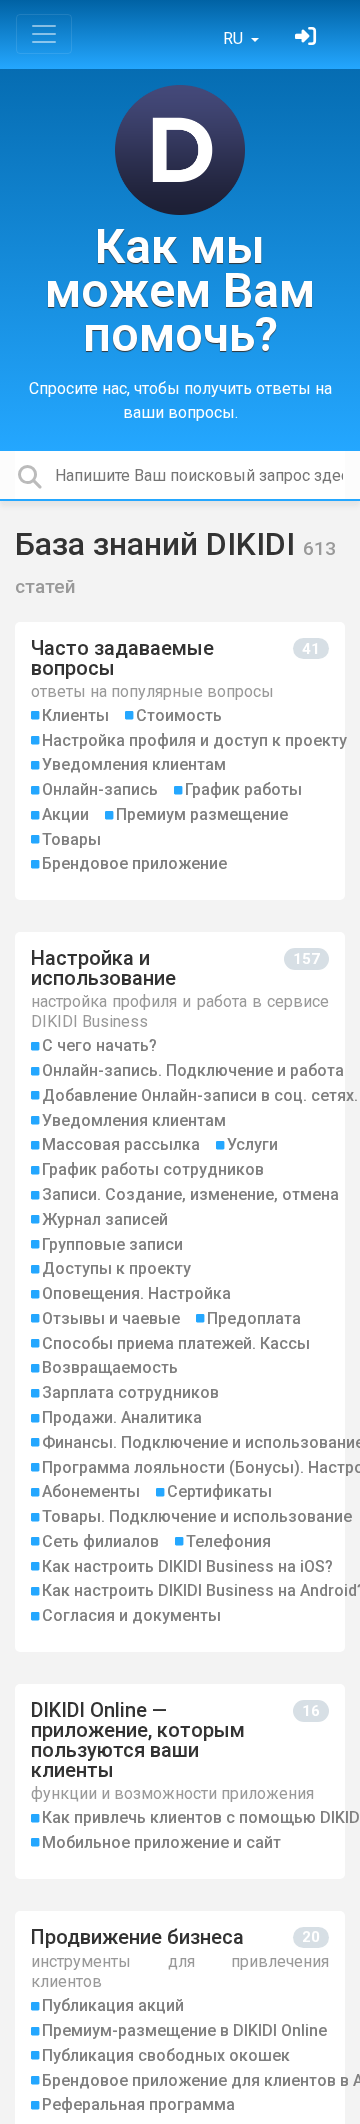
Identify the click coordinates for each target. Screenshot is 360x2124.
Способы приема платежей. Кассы (176, 1343)
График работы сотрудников (153, 1169)
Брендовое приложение (134, 863)
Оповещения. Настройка (136, 1293)
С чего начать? (99, 1045)
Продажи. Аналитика (122, 1417)
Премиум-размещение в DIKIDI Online (184, 2030)
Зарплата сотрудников (130, 1392)
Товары (71, 839)
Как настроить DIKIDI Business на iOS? (187, 1566)
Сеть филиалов (100, 1541)
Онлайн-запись (100, 789)
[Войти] (308, 38)
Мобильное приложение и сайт (161, 1842)
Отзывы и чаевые (111, 1318)
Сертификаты (219, 1491)
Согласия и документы (131, 1615)
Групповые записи (112, 1244)
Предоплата (254, 1318)
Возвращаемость (110, 1367)
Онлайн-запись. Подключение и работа (193, 1070)
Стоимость (179, 715)
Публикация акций (113, 2005)
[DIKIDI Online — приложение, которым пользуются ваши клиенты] (180, 1781)
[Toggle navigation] (44, 34)
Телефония (228, 1541)
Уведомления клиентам (134, 764)
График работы (243, 789)
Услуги (252, 1144)
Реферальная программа (138, 2104)
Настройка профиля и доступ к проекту (194, 740)
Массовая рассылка (121, 1144)
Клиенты (75, 715)
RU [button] (235, 38)
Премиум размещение (202, 814)
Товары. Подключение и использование (197, 1516)
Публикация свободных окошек (166, 2055)
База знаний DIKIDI (159, 544)
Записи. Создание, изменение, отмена (190, 1194)
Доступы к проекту (116, 1268)
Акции (65, 814)
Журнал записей (105, 1219)
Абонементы (91, 1491)
